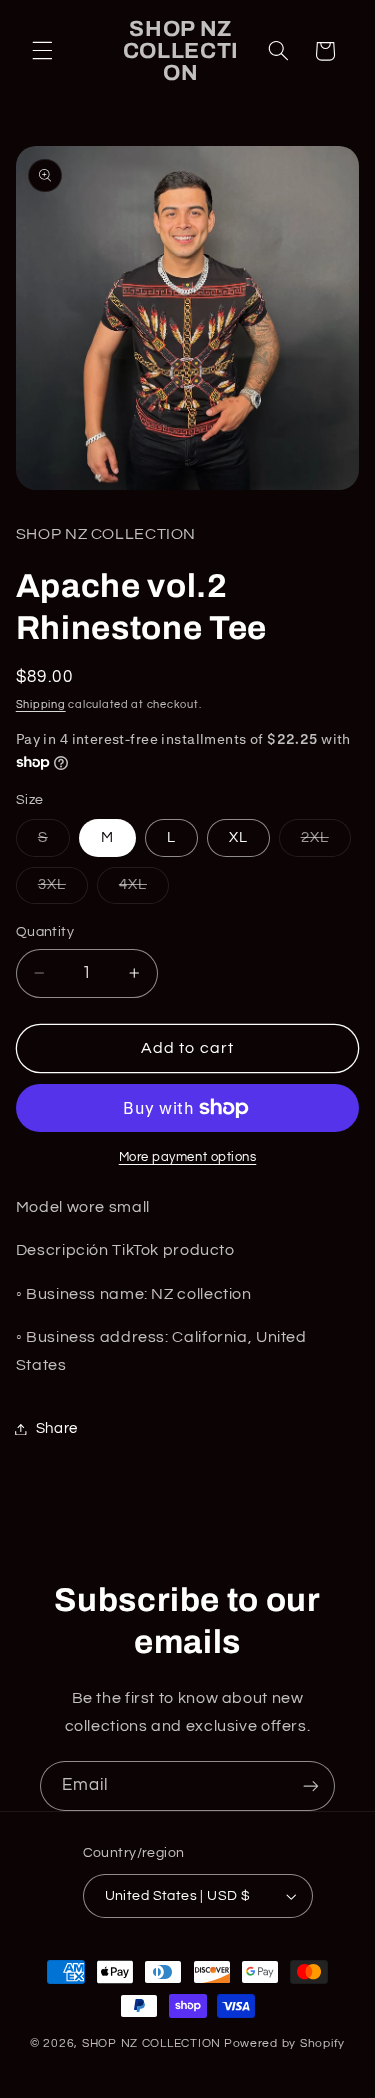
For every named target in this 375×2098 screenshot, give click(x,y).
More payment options (188, 1157)
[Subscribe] (311, 1785)
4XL (144, 890)
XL (238, 837)
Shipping (41, 704)
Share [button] (57, 1428)
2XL (326, 843)
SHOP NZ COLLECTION (151, 2043)
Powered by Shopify (284, 2043)
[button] (42, 51)
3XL (63, 890)
